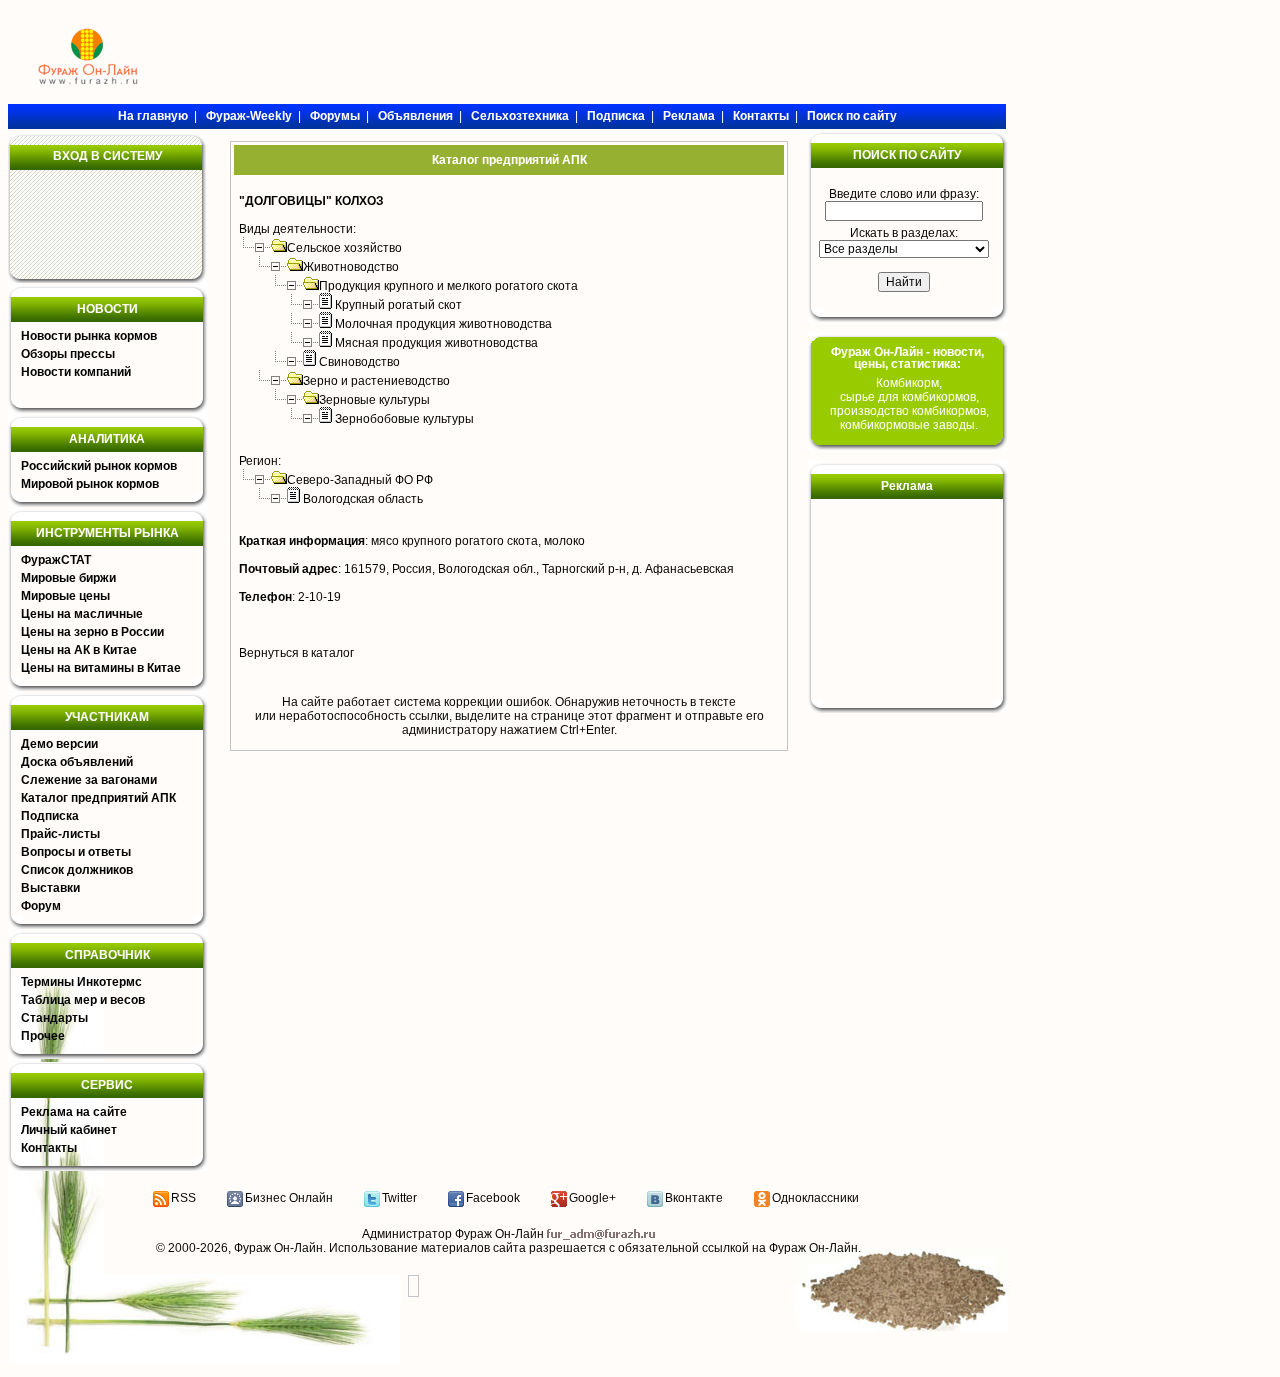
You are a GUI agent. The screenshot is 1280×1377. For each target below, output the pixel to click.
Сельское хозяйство (344, 248)
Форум (41, 906)
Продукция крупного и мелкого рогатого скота (448, 286)
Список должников (77, 870)
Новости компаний (76, 372)
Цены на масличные (82, 614)
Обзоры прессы (68, 354)
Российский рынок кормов (99, 466)
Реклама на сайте (74, 1112)
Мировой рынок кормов (90, 484)
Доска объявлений (77, 762)
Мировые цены (65, 596)
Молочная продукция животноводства (443, 324)
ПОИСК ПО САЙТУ (907, 155)
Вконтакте (694, 1198)
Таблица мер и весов (83, 1000)
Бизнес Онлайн (289, 1198)
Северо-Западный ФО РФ (360, 480)
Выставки (50, 888)
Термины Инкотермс (81, 982)
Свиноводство (359, 362)
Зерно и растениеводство (376, 381)
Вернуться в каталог (296, 653)
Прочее (43, 1036)
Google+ (592, 1198)
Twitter (399, 1198)
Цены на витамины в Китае (101, 668)
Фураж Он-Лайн (278, 1248)
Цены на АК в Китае (79, 650)
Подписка (50, 816)
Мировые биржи (68, 578)
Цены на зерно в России (92, 632)
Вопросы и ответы (76, 852)
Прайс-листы (60, 834)
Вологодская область (363, 499)
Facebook (493, 1198)
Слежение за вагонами (89, 780)
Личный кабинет (69, 1130)
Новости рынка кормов (89, 336)
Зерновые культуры (374, 400)
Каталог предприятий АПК (98, 798)
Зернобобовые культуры (404, 419)
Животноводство (351, 267)
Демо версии (59, 744)
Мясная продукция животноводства (436, 343)
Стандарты (54, 1018)
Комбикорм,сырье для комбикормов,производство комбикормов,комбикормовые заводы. (909, 404)
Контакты (49, 1148)
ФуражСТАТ (56, 560)
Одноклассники (815, 1198)
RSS (183, 1198)
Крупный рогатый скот (398, 305)
